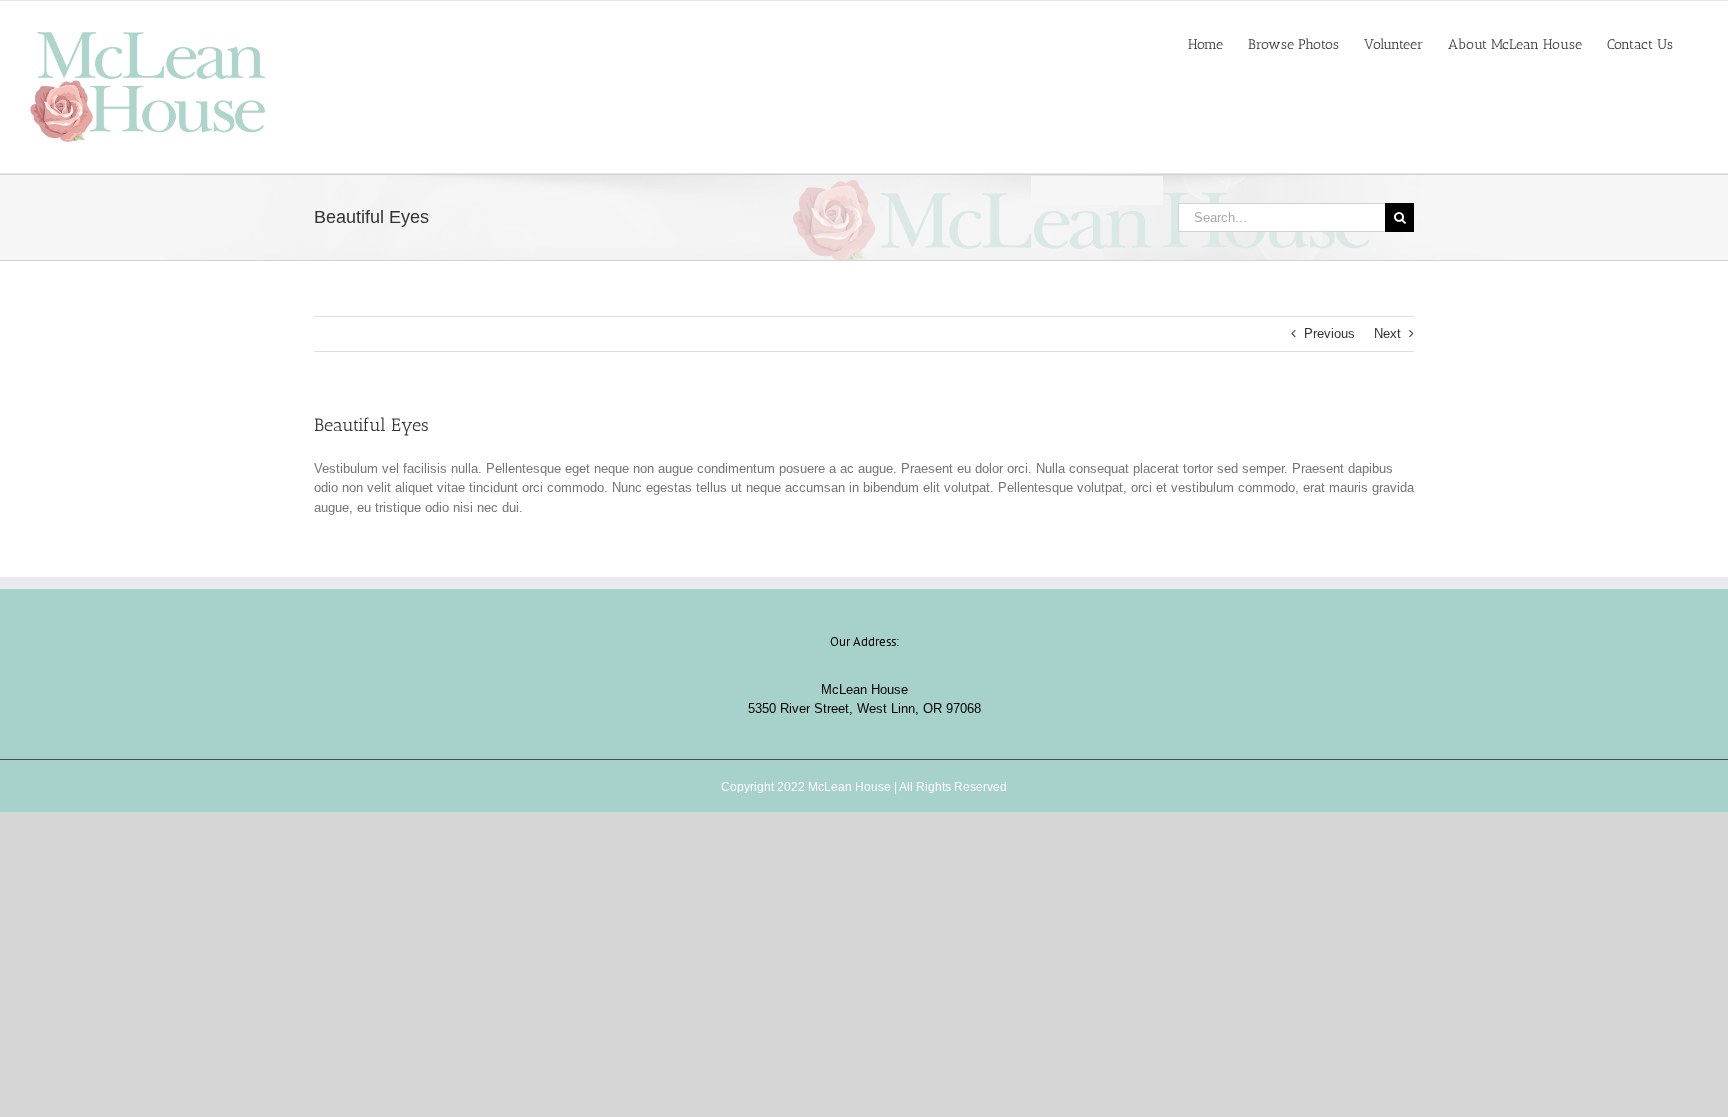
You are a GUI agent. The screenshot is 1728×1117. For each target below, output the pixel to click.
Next (1387, 333)
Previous (1329, 333)
